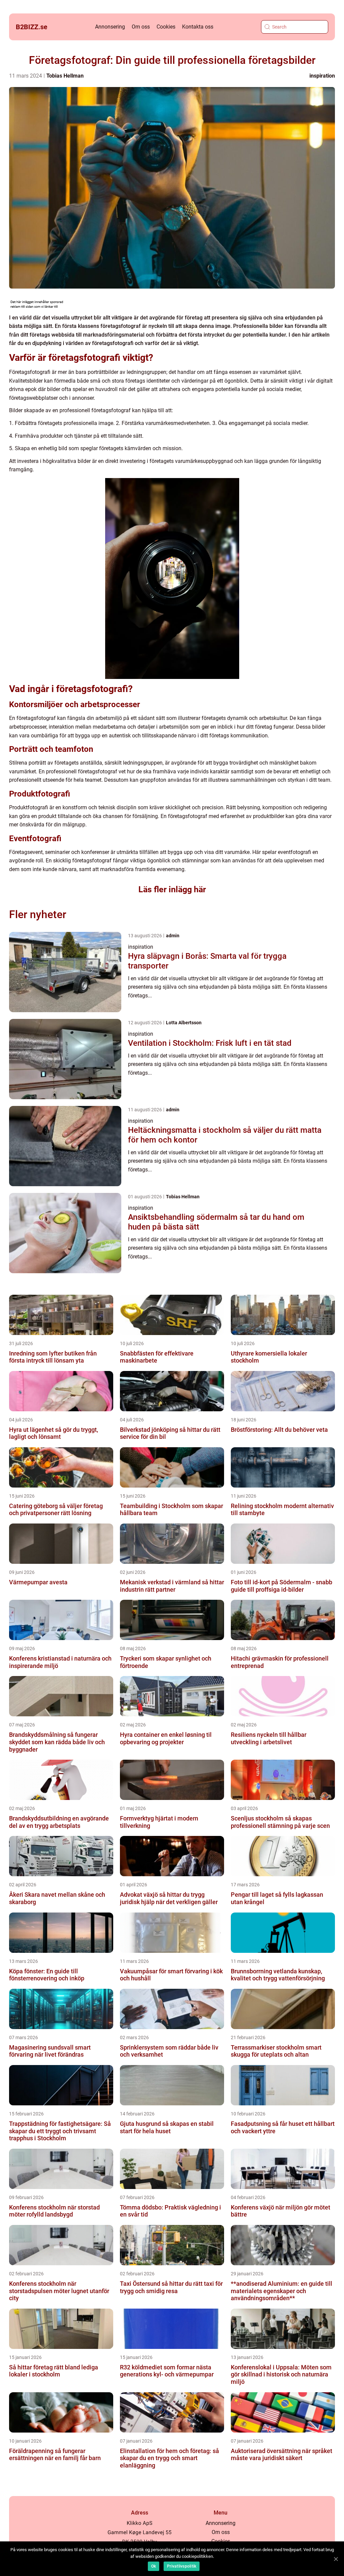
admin (173, 936)
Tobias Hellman (65, 76)
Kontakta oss (198, 27)
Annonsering (110, 27)
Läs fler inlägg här (172, 889)
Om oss (141, 27)
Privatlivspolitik (182, 2566)
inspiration (322, 76)
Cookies (166, 27)
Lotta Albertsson (184, 1023)
